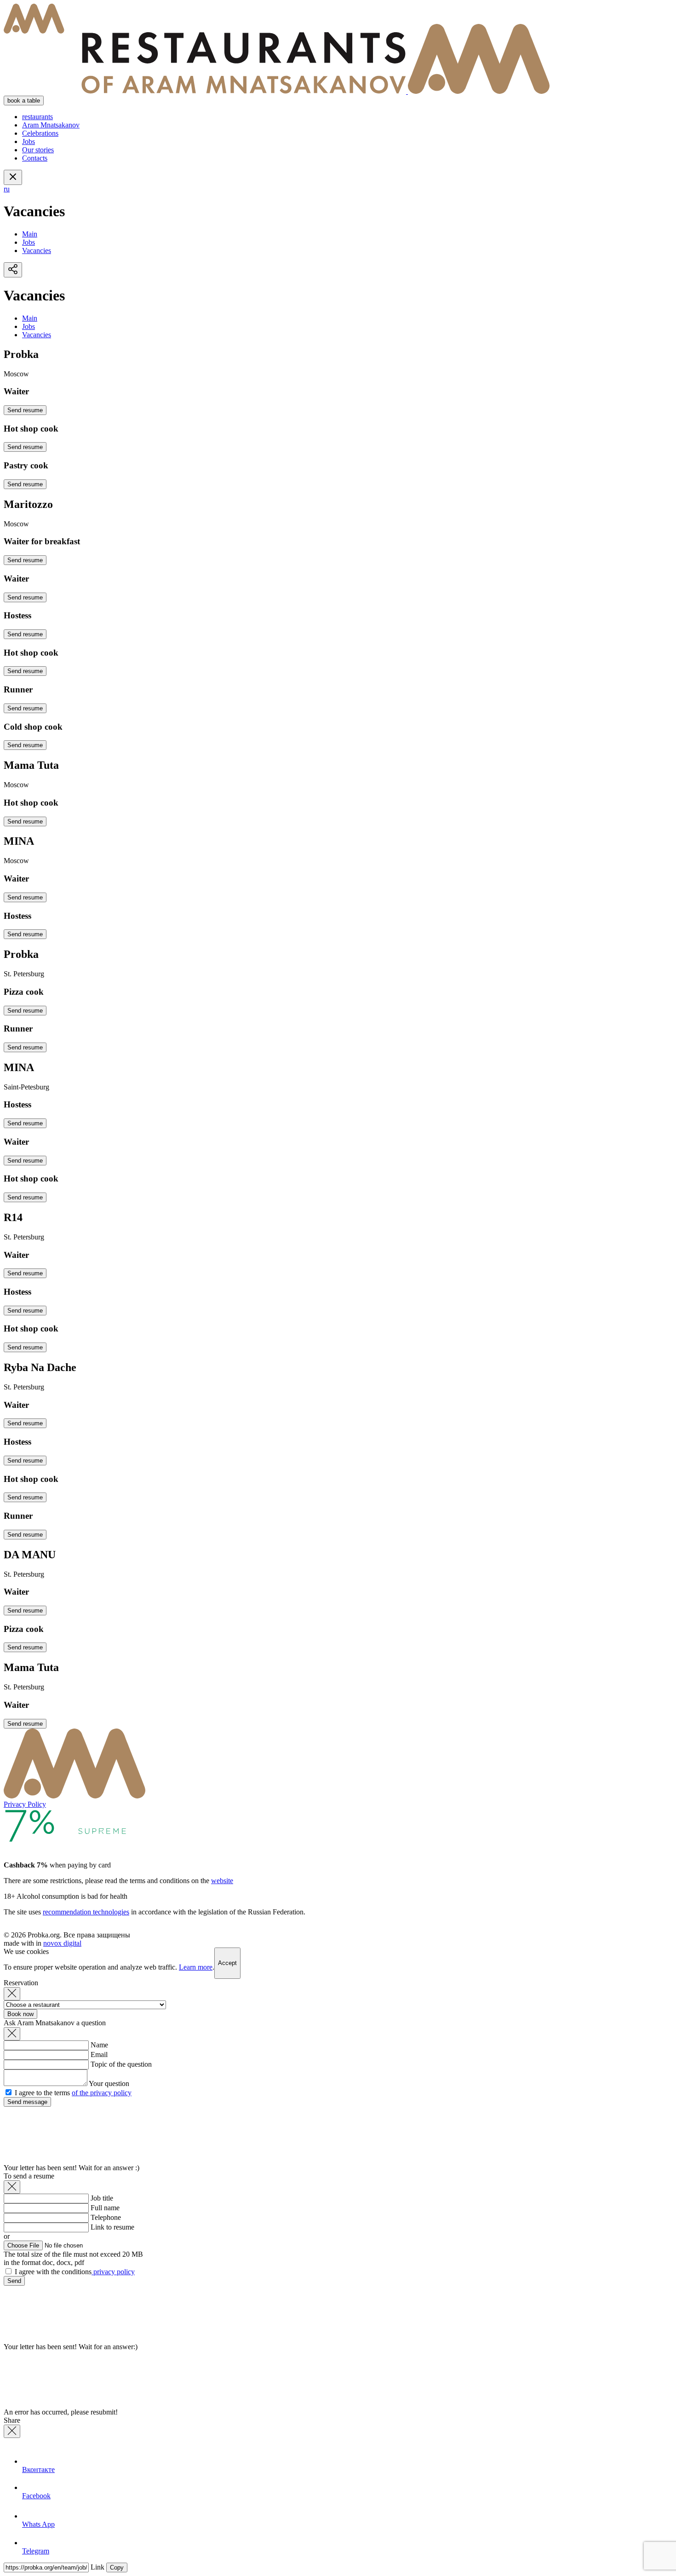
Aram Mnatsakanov (51, 125)
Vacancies (37, 251)
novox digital (62, 1943)
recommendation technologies (86, 1912)
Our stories (38, 150)
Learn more (196, 1967)
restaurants (37, 117)
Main (30, 234)
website (222, 1881)
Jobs (29, 141)
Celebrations (40, 133)
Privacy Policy (25, 1804)
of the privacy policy (102, 2093)
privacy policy (113, 2272)
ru (7, 189)
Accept (227, 1963)
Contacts (35, 158)
